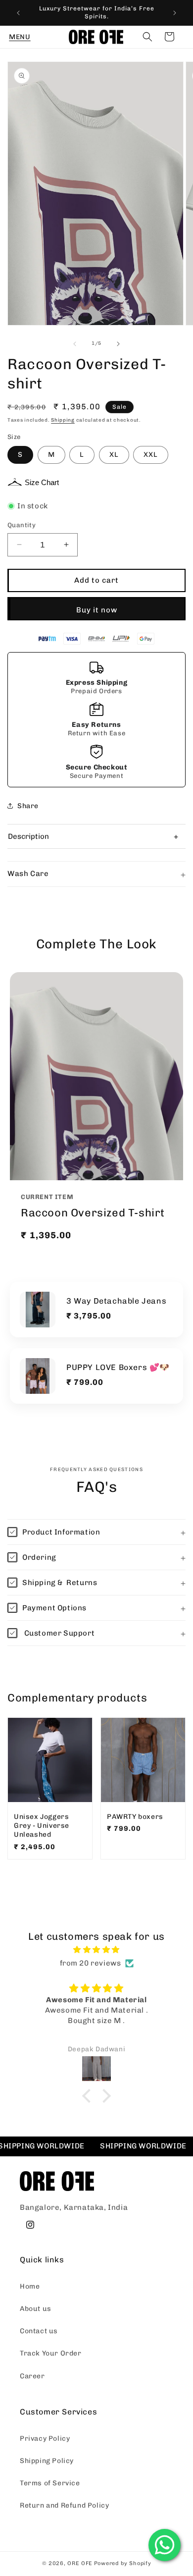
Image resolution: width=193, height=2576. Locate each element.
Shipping (63, 420)
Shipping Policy (47, 2461)
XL (114, 455)
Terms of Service (50, 2483)
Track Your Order (51, 2353)
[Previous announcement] (18, 13)
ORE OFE (80, 2563)
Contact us (39, 2331)
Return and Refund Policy (64, 2505)
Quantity (22, 525)
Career (32, 2376)
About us (36, 2309)
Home (30, 2286)
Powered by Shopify (123, 2563)
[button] (20, 37)
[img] (96, 1950)
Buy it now (97, 610)
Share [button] (28, 806)
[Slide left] (75, 344)
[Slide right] (118, 344)
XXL (151, 455)
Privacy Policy (45, 2439)
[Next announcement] (175, 13)
